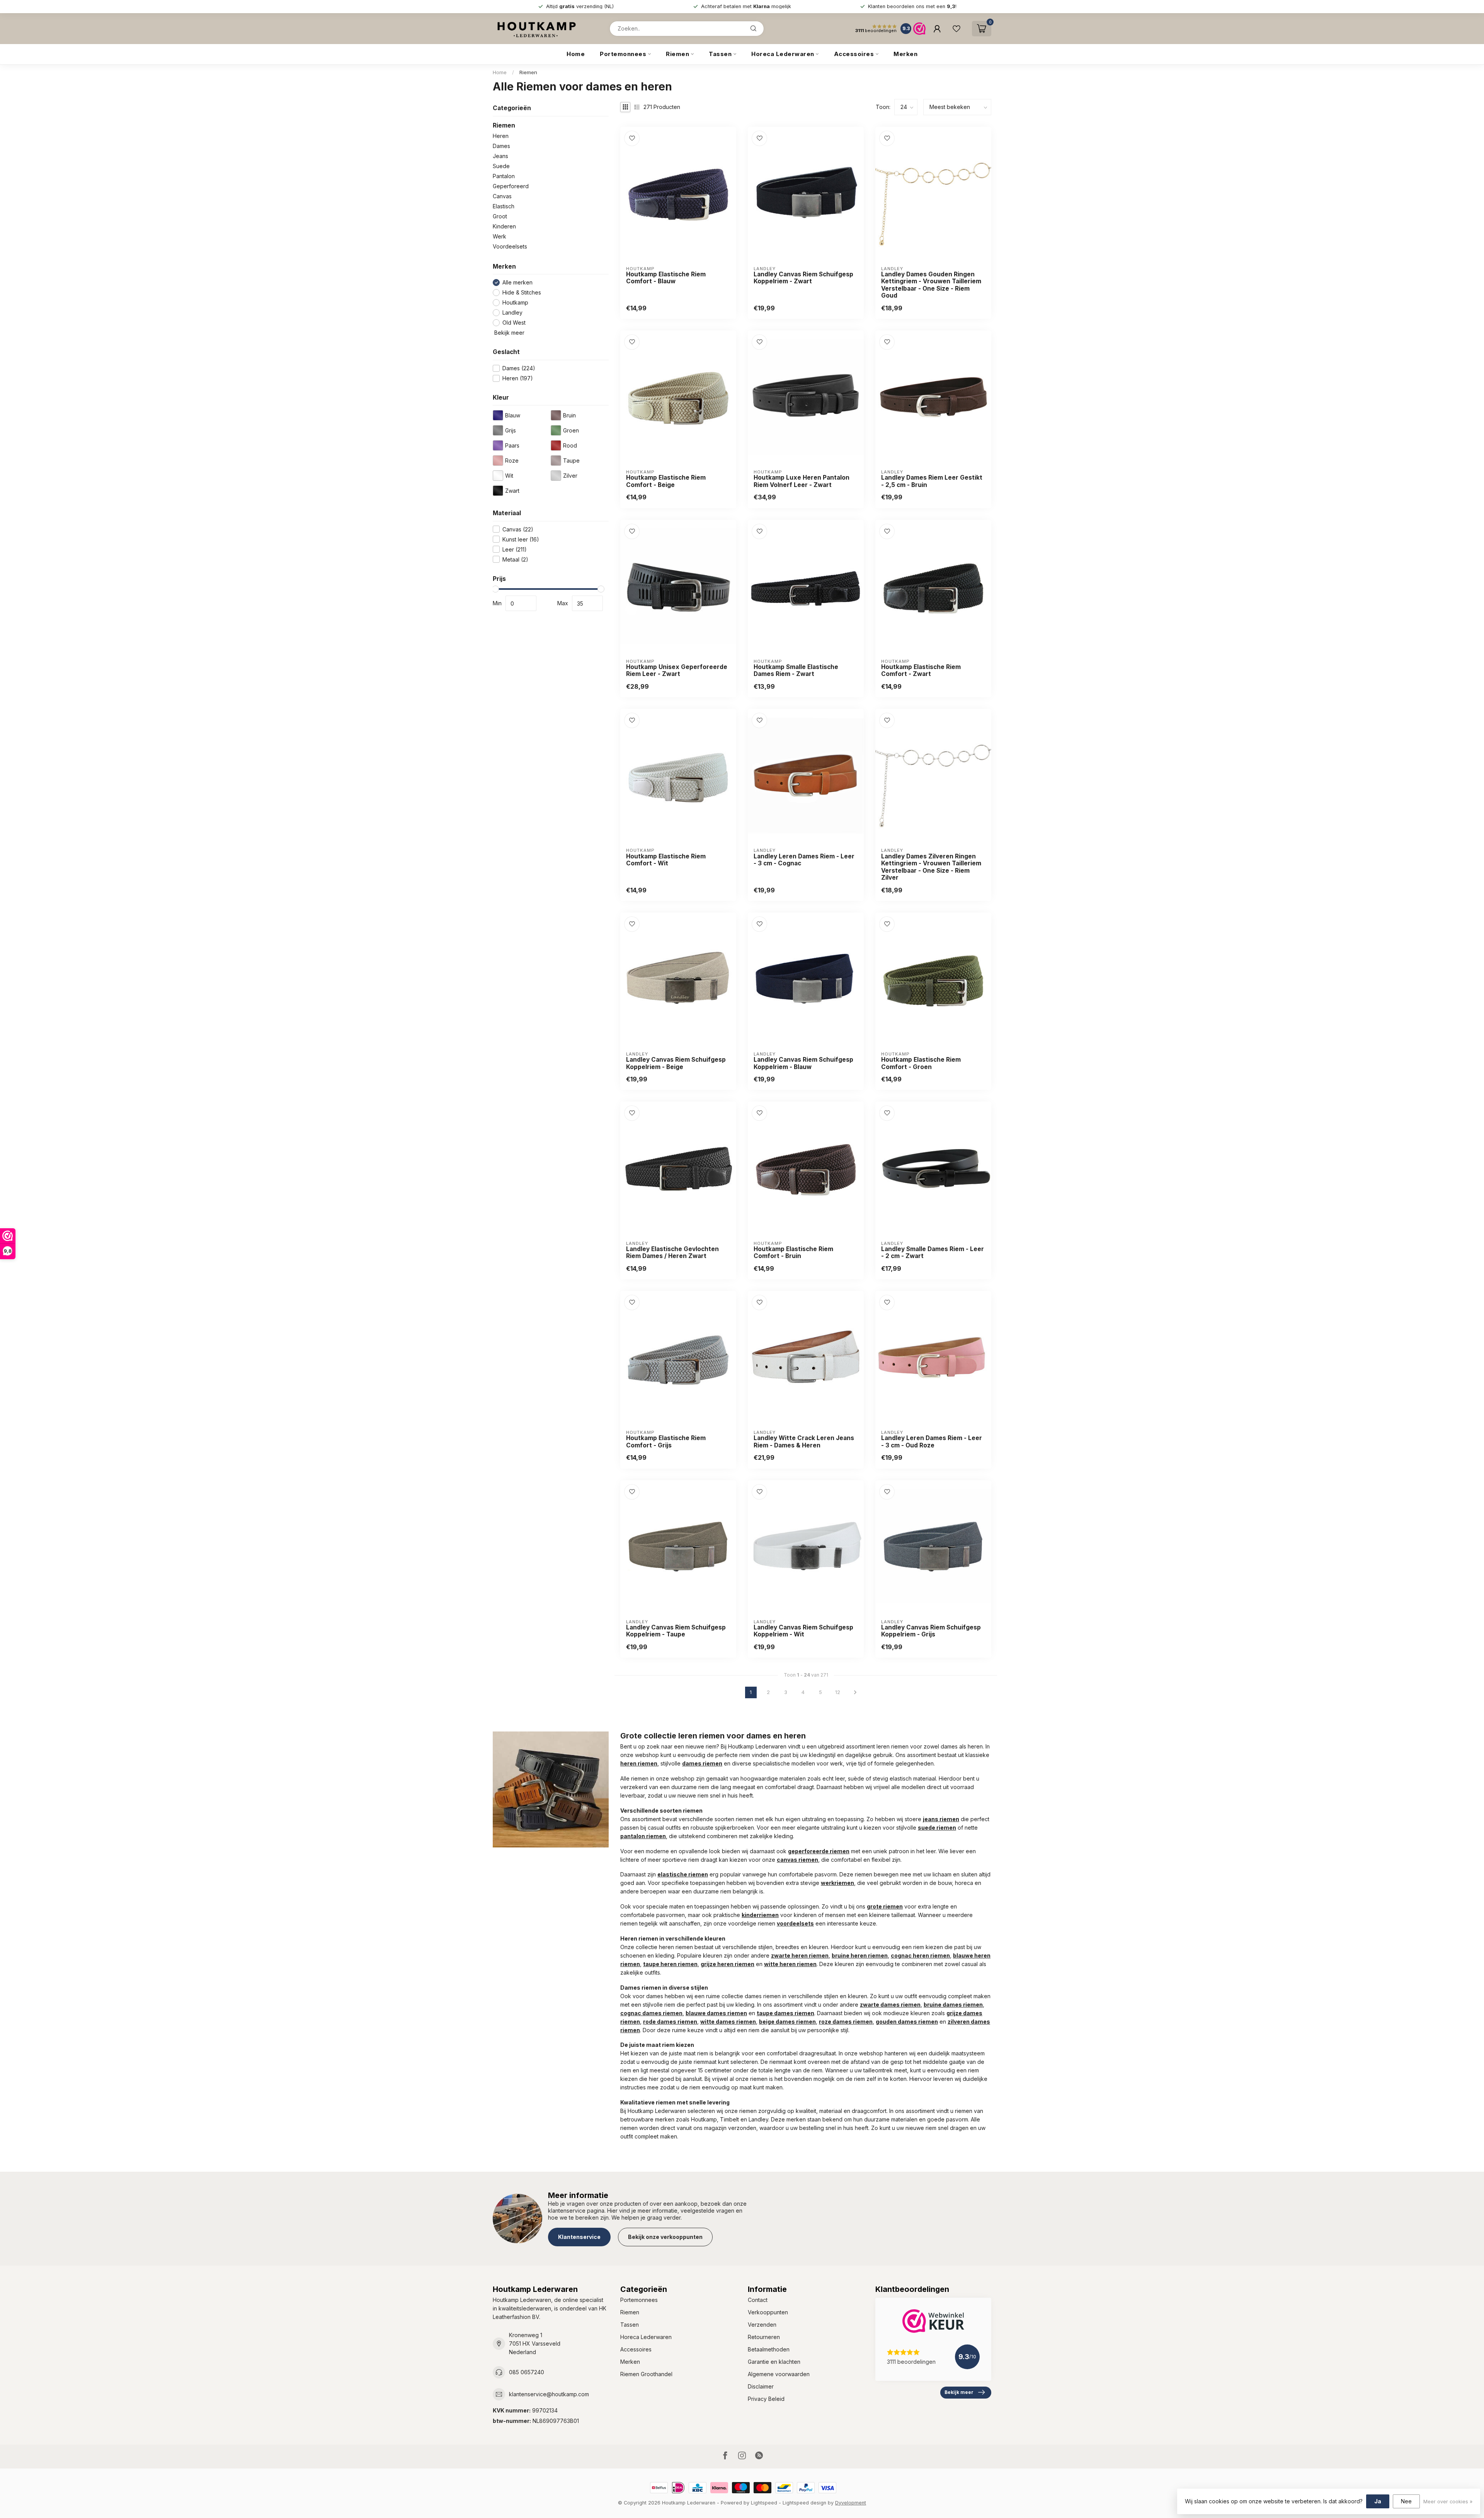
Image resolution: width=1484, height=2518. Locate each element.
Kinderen (504, 226)
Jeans (500, 156)
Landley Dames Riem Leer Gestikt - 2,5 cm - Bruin (932, 481)
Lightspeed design (804, 2503)
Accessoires (854, 54)
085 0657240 (527, 2372)
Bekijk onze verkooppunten (665, 2237)
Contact (758, 2300)
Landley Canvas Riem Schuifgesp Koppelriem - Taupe (676, 1631)
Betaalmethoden (769, 2349)
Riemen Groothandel (646, 2374)
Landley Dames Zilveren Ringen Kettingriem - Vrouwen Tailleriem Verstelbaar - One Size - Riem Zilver (931, 867)
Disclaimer (761, 2386)
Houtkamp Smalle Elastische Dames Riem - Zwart (796, 671)
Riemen (677, 54)
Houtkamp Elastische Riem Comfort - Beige (666, 481)
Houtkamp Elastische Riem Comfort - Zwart (921, 671)
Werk (499, 236)
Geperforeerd (511, 186)
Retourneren (764, 2337)
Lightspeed (764, 2503)
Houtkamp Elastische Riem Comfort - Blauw (666, 278)
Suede (501, 166)
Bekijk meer (509, 333)
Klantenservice (579, 2237)
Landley (512, 312)
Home (576, 54)
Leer (515, 549)
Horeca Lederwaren (783, 54)
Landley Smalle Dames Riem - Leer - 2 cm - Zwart (933, 1253)
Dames (501, 146)
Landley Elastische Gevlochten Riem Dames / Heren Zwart (672, 1253)
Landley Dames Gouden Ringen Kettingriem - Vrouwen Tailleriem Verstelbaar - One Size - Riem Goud (931, 285)
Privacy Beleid (766, 2399)
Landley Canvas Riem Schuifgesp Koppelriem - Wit (803, 1631)
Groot (500, 216)
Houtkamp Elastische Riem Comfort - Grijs (666, 1442)
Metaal (515, 559)
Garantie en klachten (774, 2362)
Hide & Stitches (522, 292)
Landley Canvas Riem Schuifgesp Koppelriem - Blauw (803, 1063)
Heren (501, 136)
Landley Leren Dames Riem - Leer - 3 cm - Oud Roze (932, 1442)
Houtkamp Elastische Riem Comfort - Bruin (793, 1253)
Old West (514, 323)
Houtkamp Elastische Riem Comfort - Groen (921, 1063)
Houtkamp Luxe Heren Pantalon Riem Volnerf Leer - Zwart (802, 481)
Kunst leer (521, 539)
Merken (905, 54)
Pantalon (504, 176)
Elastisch (504, 206)
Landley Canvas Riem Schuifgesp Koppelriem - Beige (676, 1063)
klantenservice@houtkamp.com (549, 2394)
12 (838, 1692)
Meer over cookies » (1448, 2502)
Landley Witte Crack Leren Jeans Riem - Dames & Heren (804, 1442)
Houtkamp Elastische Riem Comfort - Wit (666, 860)
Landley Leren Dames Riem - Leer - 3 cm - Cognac (804, 860)
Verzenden (762, 2325)
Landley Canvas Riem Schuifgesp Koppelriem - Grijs (931, 1631)
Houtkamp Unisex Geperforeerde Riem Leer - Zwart (677, 671)
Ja (1378, 2501)
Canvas (502, 196)
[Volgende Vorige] (855, 1692)
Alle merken (517, 282)
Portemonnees (623, 54)
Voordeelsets (510, 246)
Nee (1406, 2501)
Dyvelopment (851, 2503)
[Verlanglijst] (956, 29)
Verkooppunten (768, 2312)
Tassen (720, 54)
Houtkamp (515, 302)
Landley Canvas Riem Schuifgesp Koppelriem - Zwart (803, 278)
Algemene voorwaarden (779, 2374)
